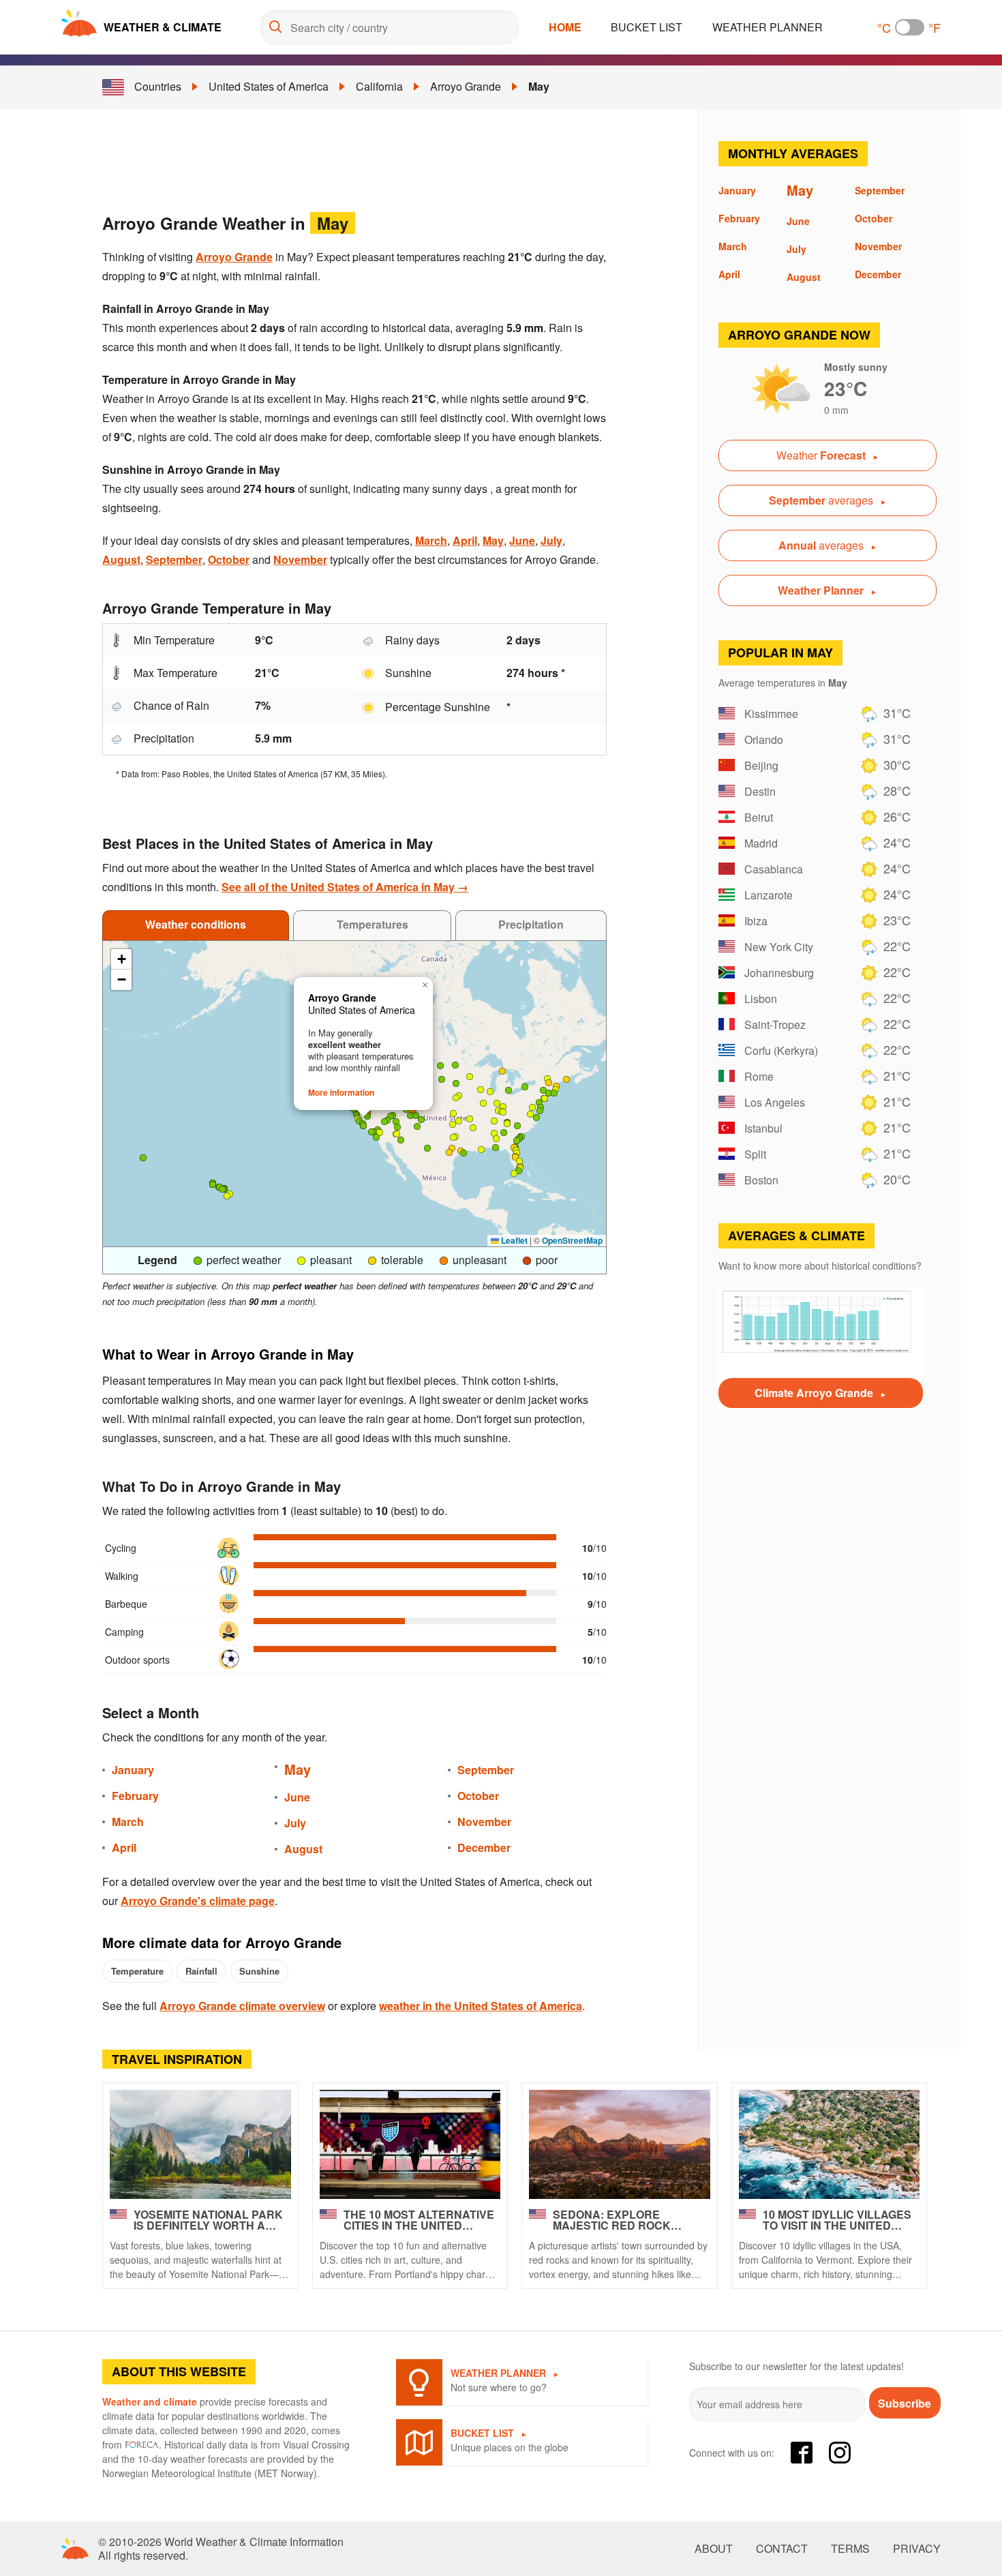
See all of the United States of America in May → (345, 887)
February (135, 1796)
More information (341, 1092)
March (431, 540)
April (465, 540)
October (229, 559)
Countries (158, 86)
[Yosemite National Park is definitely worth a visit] (200, 2144)
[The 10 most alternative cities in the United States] (410, 2144)
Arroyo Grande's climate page (198, 1901)
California (379, 86)
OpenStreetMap (572, 1240)
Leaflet (513, 1240)
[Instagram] (840, 2453)
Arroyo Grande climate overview (242, 2006)
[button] (417, 1126)
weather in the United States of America (481, 2006)
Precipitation (531, 924)
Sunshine (259, 1971)
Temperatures (373, 924)
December (484, 1847)
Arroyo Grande (466, 86)
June (522, 540)
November (300, 559)
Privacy (917, 2549)
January (133, 1770)
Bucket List (647, 27)
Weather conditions (196, 924)
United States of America (269, 86)
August (121, 559)
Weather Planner (768, 27)
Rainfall (201, 1971)
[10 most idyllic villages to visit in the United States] (830, 2144)
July (551, 540)
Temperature (137, 1971)
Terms (850, 2549)
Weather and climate (150, 2401)
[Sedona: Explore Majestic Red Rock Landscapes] (620, 2144)
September (174, 559)
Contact (782, 2549)
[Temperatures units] (910, 27)
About (714, 2549)
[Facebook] (802, 2453)
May (539, 86)
